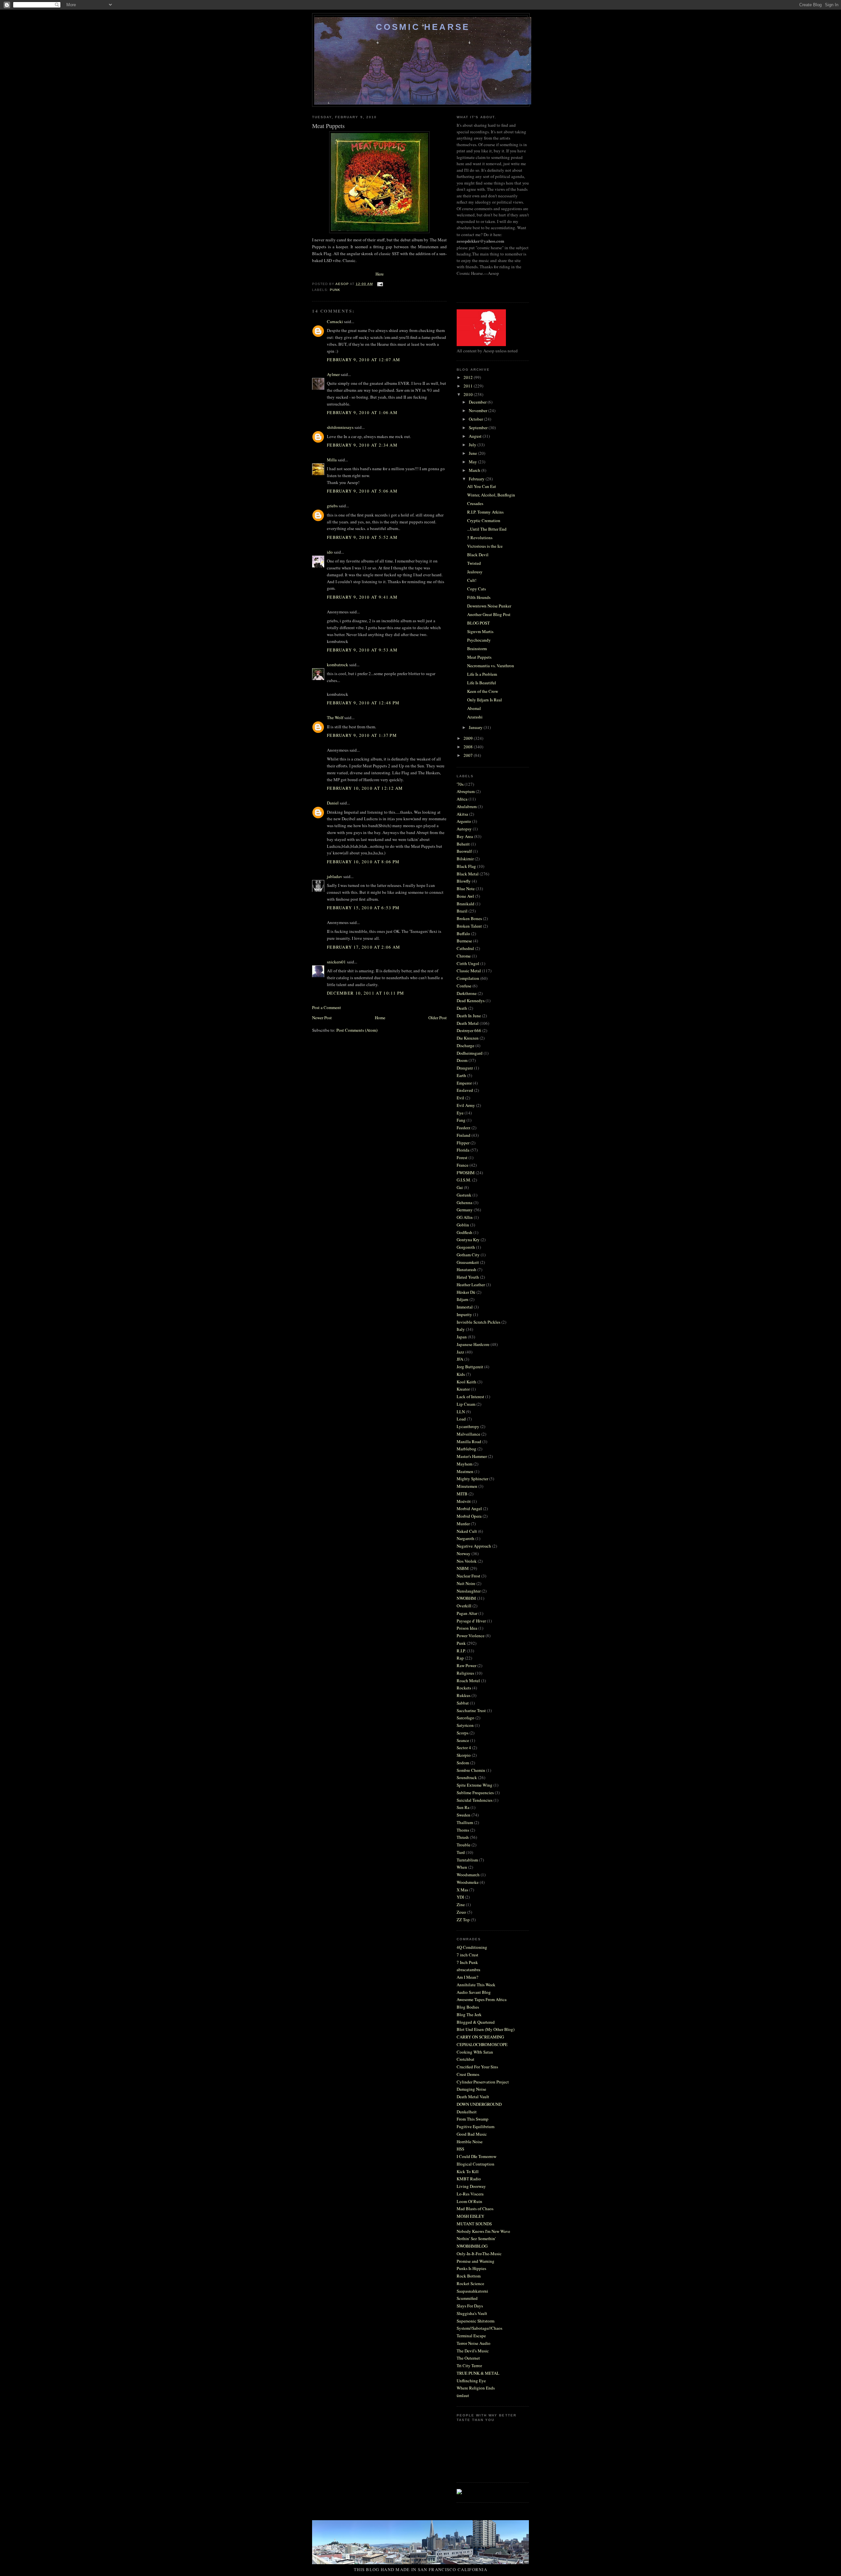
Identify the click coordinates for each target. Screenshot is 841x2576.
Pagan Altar (467, 1613)
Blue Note (466, 889)
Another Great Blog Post (489, 614)
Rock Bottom (469, 2276)
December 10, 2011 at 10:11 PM (366, 993)
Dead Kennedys (471, 1001)
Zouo (461, 1912)
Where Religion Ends (476, 2388)
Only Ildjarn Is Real (485, 700)
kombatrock (338, 665)
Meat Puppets (479, 657)
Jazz (460, 1352)
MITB (462, 1494)
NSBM (463, 1568)
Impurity (464, 1314)
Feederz (464, 1128)
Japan (462, 1337)
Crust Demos (468, 2074)
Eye (460, 1113)
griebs (332, 506)
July (473, 445)
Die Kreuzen (468, 1038)
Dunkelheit (467, 2112)
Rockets (464, 1688)
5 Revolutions (480, 538)
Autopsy (464, 829)
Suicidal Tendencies (475, 1800)
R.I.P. (461, 1651)
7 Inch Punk (467, 1962)
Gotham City (468, 1255)
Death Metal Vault (473, 2097)
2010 (469, 394)
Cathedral (465, 948)
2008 (469, 747)
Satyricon (465, 1725)
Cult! (472, 580)
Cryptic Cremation (484, 520)
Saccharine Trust (471, 1710)
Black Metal (468, 874)
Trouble (464, 1845)
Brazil (462, 911)
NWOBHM (466, 1598)
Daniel (333, 803)
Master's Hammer (472, 1456)
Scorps (463, 1733)
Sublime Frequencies (475, 1793)
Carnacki (335, 321)
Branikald (466, 904)
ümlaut (463, 2395)
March (475, 470)
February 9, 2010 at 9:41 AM (362, 597)
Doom (462, 1060)
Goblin (463, 1225)
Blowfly (464, 881)
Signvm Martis (480, 631)
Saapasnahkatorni (472, 2291)
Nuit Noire (466, 1583)
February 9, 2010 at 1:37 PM (362, 735)
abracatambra (468, 1970)
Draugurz (465, 1068)
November (478, 410)
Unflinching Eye (471, 2381)
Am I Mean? (467, 1977)
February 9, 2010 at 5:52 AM (362, 537)
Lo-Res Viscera (470, 2194)
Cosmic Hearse (423, 27)
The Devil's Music (473, 2351)
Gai (460, 1187)
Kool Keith (466, 1382)
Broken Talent (469, 926)
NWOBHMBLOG (472, 2246)
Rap (460, 1658)
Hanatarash (466, 1269)
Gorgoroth (466, 1247)
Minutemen (467, 1486)
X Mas (462, 1890)
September (479, 428)
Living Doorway (471, 2186)
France (463, 1165)
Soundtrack (467, 1777)
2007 (469, 755)
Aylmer (333, 374)
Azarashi (475, 717)
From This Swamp (473, 2119)
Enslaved (465, 1090)
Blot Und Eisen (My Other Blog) (486, 2029)
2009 (469, 738)
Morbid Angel (469, 1508)
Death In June (469, 1016)
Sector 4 (464, 1748)
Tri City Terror (469, 2366)
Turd (461, 1852)
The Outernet (468, 2358)
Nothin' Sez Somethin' (476, 2238)
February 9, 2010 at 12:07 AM (364, 360)
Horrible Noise (470, 2142)
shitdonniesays (340, 427)
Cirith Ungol (468, 963)
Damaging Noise (471, 2089)
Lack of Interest (470, 1397)
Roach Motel (468, 1681)
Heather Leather (471, 1285)
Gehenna (465, 1202)
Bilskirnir (465, 859)
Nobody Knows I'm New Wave (483, 2231)
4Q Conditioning (472, 1947)
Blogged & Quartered (476, 2022)
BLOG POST (478, 623)
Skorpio (464, 1755)
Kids (461, 1374)
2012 (469, 377)
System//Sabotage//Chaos (479, 2328)
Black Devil (478, 555)
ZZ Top (463, 1920)
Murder (463, 1524)
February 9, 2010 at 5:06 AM (362, 491)
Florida (463, 1150)
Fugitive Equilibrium (476, 2126)
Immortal (465, 1307)
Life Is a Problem (482, 674)
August (476, 436)
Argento (464, 821)
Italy (461, 1329)
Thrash (463, 1837)
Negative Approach (474, 1546)
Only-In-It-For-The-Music (479, 2254)
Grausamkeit (468, 1262)
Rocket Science (470, 2283)
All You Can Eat (482, 486)
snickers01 (336, 962)
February (477, 479)
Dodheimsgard (470, 1053)
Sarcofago (466, 1718)
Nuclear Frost (468, 1576)
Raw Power (466, 1665)
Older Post (438, 1018)
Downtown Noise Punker (489, 606)
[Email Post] (380, 284)
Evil (460, 1098)
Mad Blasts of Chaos (475, 2209)
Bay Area (465, 836)
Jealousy (475, 572)
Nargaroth (466, 1538)
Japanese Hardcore (473, 1344)
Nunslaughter (469, 1591)
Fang (461, 1120)
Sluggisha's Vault (472, 2313)
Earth (461, 1075)
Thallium (465, 1822)
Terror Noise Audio (474, 2343)
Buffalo (463, 934)
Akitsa (462, 814)
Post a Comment (327, 1007)
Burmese (464, 941)
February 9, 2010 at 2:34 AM (362, 445)
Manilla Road (469, 1442)
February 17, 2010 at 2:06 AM (364, 947)
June (473, 453)
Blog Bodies (468, 2007)
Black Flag (466, 866)
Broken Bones (469, 918)
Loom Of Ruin (469, 2201)
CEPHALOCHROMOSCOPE (482, 2044)
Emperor (464, 1083)
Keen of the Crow (483, 691)
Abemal (474, 708)
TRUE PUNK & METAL (478, 2373)
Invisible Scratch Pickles (478, 1322)
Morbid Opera (469, 1516)
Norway (464, 1553)
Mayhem (465, 1464)
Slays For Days (470, 2306)
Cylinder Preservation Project (483, 2082)
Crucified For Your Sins (477, 2067)
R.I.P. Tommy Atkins (485, 512)
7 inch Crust (467, 1955)
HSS (460, 2149)
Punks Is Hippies (471, 2268)
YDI (460, 1897)
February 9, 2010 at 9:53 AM (362, 650)
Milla (332, 460)
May (473, 462)
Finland (464, 1135)
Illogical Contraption (476, 2164)
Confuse (464, 986)
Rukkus (464, 1695)
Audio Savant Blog (474, 1992)
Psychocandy (479, 640)
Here (380, 274)
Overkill (464, 1606)
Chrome (464, 956)
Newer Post (322, 1018)
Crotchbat (466, 2059)
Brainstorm (477, 649)
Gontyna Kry (468, 1240)
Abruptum (466, 791)
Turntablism (467, 1860)
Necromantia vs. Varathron (491, 666)
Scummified (467, 2298)
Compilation (468, 978)
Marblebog (466, 1449)
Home (380, 1018)
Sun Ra (463, 1807)
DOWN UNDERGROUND (479, 2104)
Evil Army (466, 1105)
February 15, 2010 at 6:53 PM (363, 908)
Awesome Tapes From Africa (482, 1999)
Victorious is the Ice (485, 546)
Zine (461, 1904)
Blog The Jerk (469, 2015)
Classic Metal (469, 971)
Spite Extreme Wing (475, 1785)
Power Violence (471, 1636)
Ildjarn (463, 1299)
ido (330, 552)
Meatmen (465, 1471)
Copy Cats (477, 589)
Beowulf (464, 851)
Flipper (463, 1143)
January (476, 727)
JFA (460, 1359)
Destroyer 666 (469, 1030)
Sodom (463, 1763)
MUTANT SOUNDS (474, 2224)
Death (462, 1008)
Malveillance (468, 1434)
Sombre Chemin (471, 1770)
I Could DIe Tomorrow (477, 2156)
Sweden (464, 1815)
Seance (463, 1740)
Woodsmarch (468, 1875)
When (462, 1867)
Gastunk (464, 1195)
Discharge (466, 1046)
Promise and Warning (476, 2261)
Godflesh (465, 1232)
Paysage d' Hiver (471, 1621)
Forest (462, 1157)
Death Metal (468, 1023)
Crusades (475, 503)
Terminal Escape (471, 2336)
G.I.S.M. (464, 1180)
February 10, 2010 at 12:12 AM (365, 788)
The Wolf (335, 717)
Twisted (474, 563)
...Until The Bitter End (487, 529)
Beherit (463, 844)
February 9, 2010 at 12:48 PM (363, 703)
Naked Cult (467, 1531)
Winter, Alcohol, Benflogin (491, 495)
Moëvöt (464, 1501)
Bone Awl (465, 896)
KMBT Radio (469, 2179)
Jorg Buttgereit (470, 1367)
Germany (465, 1210)
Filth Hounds (479, 597)
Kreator (463, 1389)
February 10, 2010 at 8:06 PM (363, 862)
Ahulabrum (467, 806)
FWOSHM (466, 1173)
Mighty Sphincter (472, 1479)
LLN (461, 1412)
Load (461, 1419)
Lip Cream (466, 1404)
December (478, 402)
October (476, 419)
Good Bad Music (472, 2134)
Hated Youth (468, 1277)
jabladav (335, 876)
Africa (462, 799)
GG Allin (465, 1217)
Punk (335, 290)
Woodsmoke (468, 1882)
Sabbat (463, 1703)
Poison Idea (467, 1628)
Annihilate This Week (476, 1985)
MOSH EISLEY (470, 2216)
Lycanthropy (468, 1426)
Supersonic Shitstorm (476, 2321)
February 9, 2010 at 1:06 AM (362, 412)
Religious (465, 1673)
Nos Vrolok (467, 1561)
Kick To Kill (468, 2171)
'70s (460, 784)
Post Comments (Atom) (357, 1030)
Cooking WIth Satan (475, 2052)
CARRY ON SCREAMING (480, 2037)
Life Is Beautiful (482, 683)
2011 (469, 386)
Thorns (463, 1830)
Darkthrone (467, 993)
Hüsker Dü (466, 1292)
